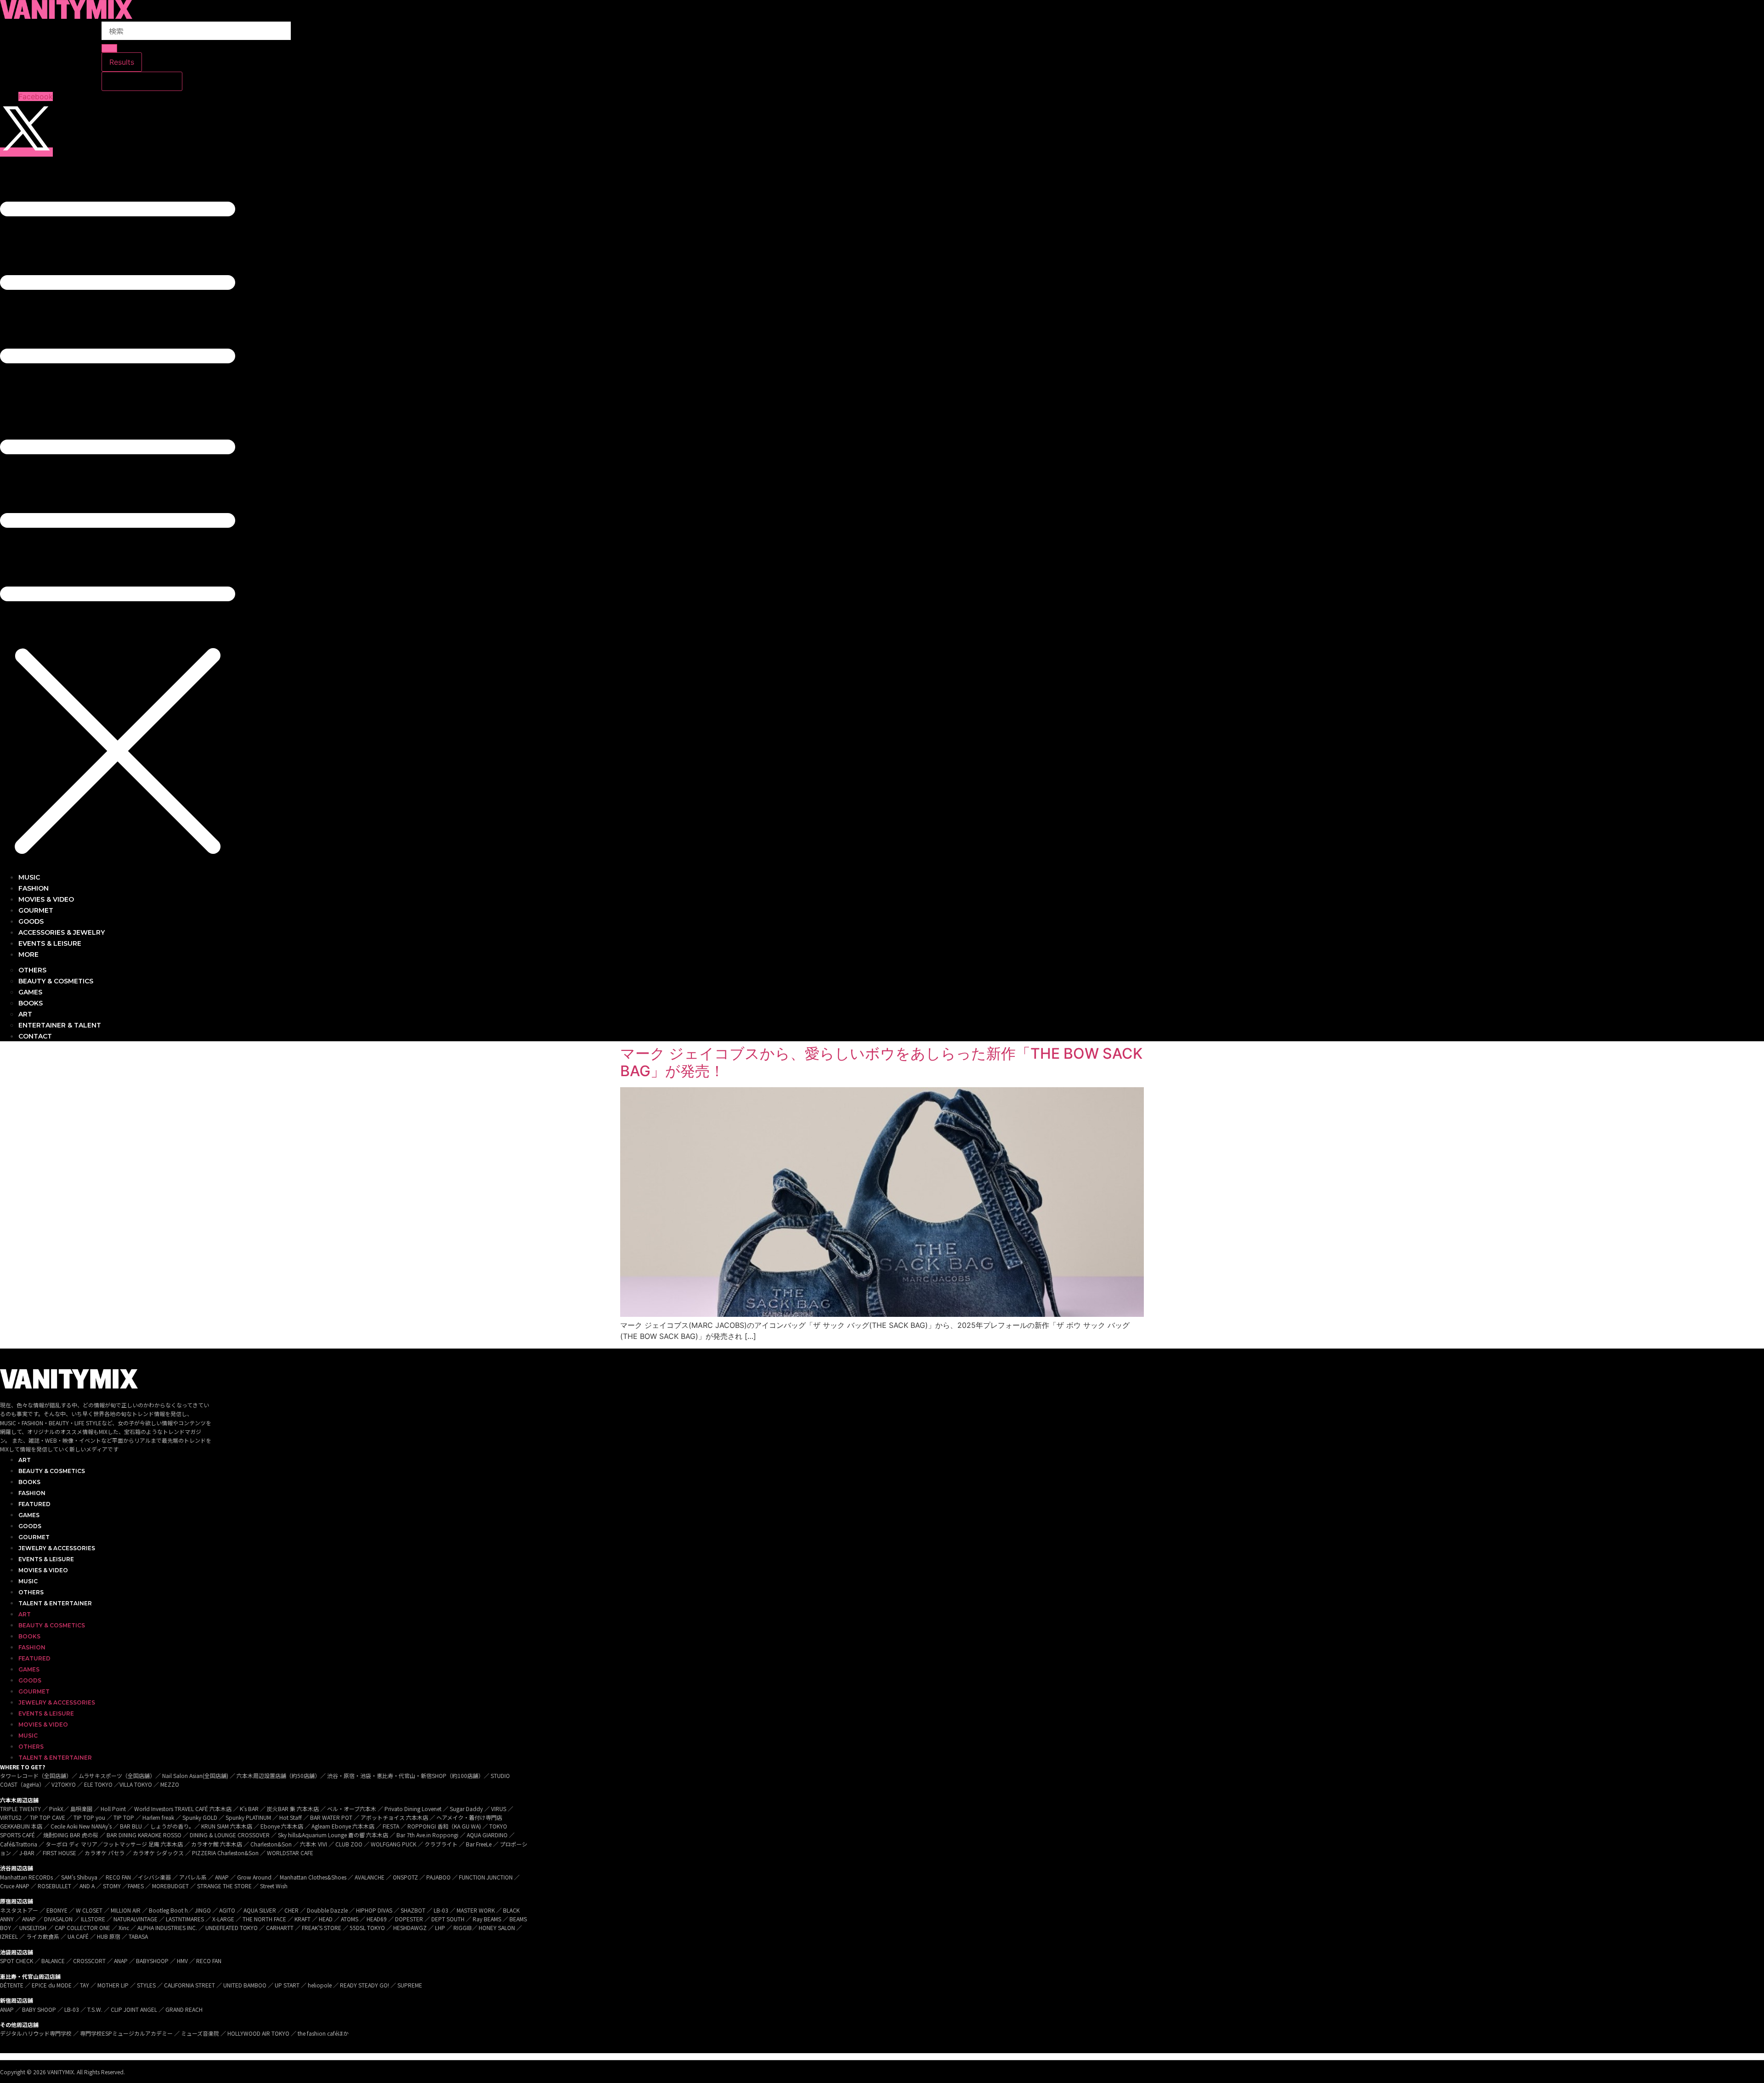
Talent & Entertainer (55, 1603)
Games (29, 1515)
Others (31, 1592)
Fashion (32, 1493)
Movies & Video (43, 1570)
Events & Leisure (46, 1559)
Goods (30, 1526)
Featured (34, 1504)
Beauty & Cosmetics (52, 1471)
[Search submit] (109, 48)
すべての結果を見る (142, 81)
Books (29, 1482)
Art (25, 1460)
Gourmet (34, 1537)
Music (28, 1581)
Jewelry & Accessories (57, 1548)
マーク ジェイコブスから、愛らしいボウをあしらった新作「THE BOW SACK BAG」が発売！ (881, 1062)
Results (122, 62)
